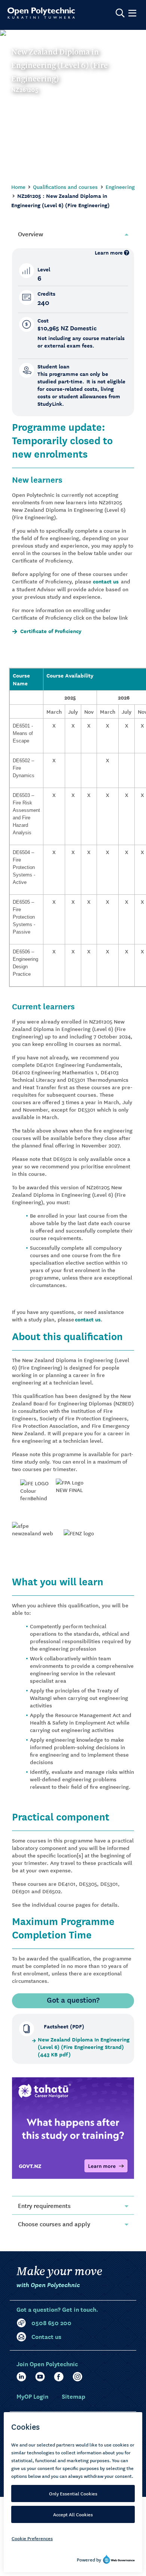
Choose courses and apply (54, 2224)
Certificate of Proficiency (51, 631)
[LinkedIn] (21, 2377)
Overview (31, 234)
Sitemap (74, 2396)
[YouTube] (40, 2377)
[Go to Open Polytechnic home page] (41, 13)
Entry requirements (44, 2205)
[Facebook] (59, 2377)
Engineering (120, 187)
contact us (106, 581)
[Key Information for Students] (73, 2127)
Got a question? (73, 2000)
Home (18, 187)
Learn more (109, 253)
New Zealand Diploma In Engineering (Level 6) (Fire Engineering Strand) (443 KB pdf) (84, 2047)
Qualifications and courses (65, 187)
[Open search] (120, 13)
